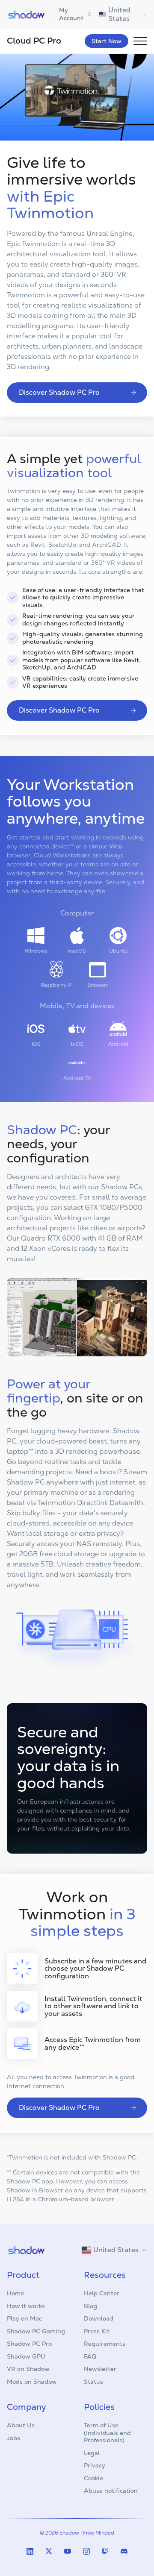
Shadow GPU (26, 2356)
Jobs (13, 2438)
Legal (92, 2453)
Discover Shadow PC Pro (59, 392)
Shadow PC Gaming (36, 2331)
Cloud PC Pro (34, 41)
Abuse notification (111, 2491)
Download (99, 2318)
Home (15, 2293)
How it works (26, 2306)
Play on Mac (24, 2318)
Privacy (95, 2465)
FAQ (90, 2356)
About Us (21, 2425)
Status (93, 2382)
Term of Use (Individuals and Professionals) (107, 2433)
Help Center (102, 2293)
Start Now (107, 41)
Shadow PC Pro (29, 2344)
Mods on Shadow (32, 2382)
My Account (71, 14)
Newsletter (100, 2369)
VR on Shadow (28, 2369)
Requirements (105, 2344)
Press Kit (97, 2331)
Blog (90, 2306)
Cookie (93, 2478)
